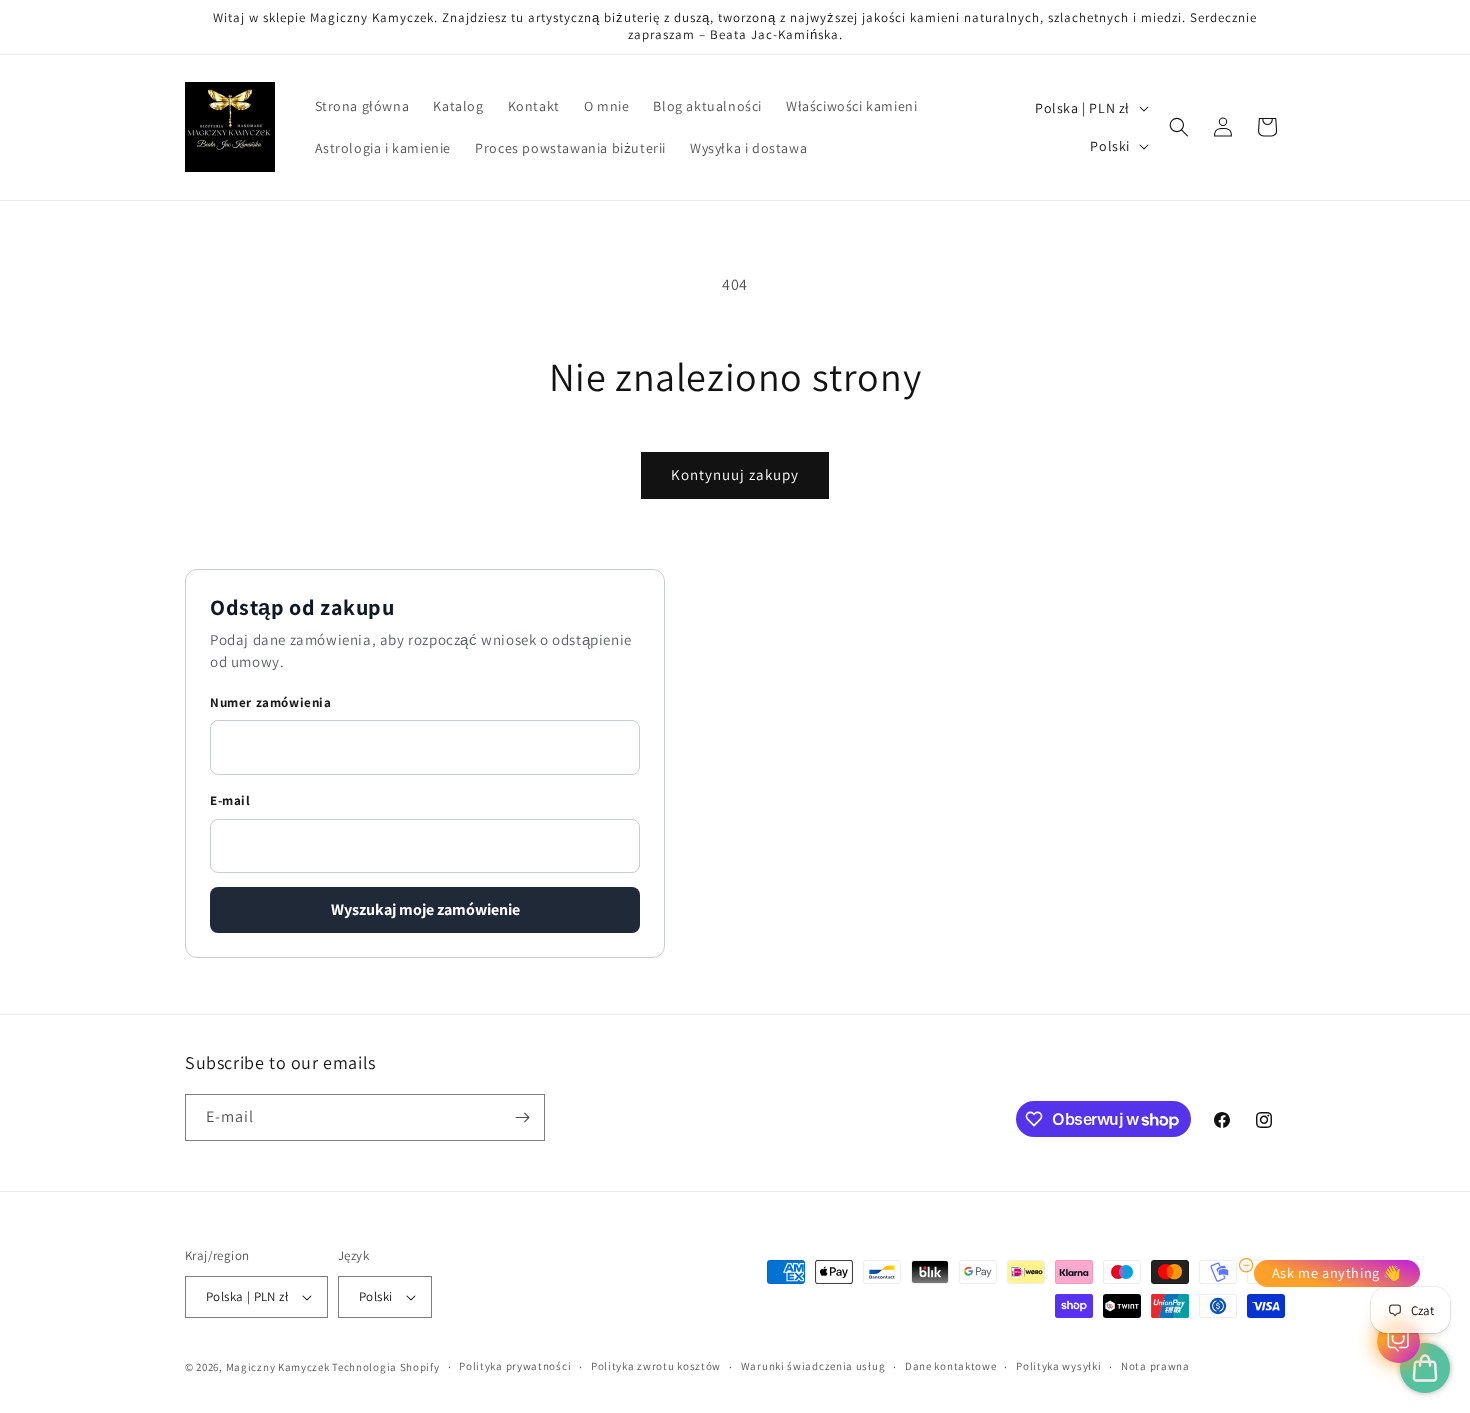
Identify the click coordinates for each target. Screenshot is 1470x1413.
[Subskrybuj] (522, 1117)
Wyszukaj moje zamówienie (425, 910)
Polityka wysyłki (1058, 1366)
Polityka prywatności (515, 1366)
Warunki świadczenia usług (813, 1366)
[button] (1179, 127)
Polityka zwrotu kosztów (656, 1366)
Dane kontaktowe (951, 1366)
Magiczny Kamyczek (279, 1367)
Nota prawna (1155, 1366)
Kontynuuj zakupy (735, 474)
